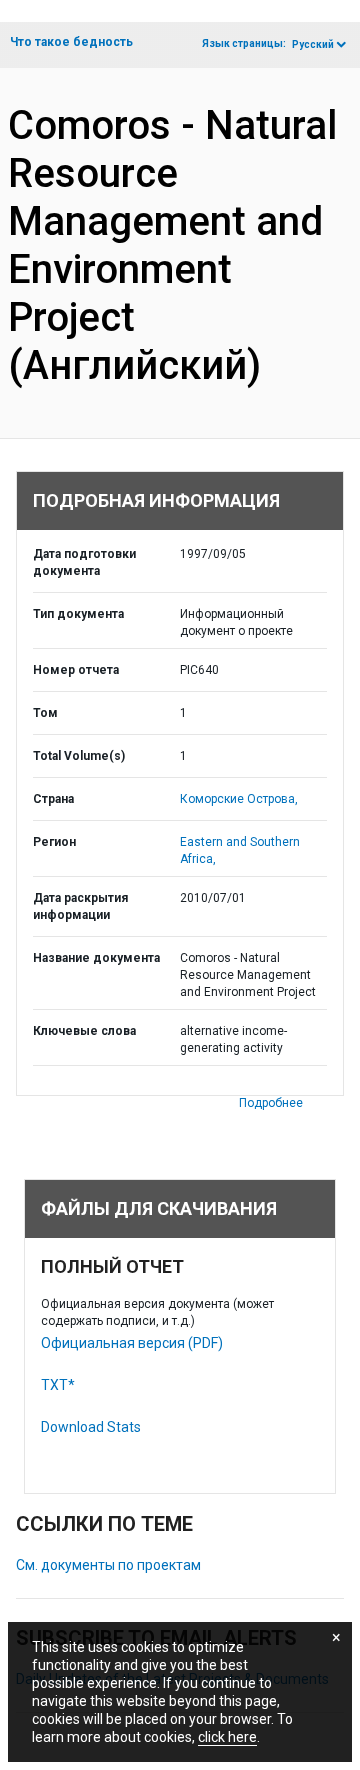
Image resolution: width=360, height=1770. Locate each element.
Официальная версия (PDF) (132, 1343)
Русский (313, 44)
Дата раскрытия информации (80, 906)
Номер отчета (76, 670)
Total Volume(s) (79, 756)
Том (45, 713)
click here (227, 1737)
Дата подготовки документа (84, 562)
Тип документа (78, 614)
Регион (54, 842)
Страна (53, 799)
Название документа (96, 958)
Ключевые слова (84, 1031)
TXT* (58, 1385)
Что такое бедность (71, 42)
